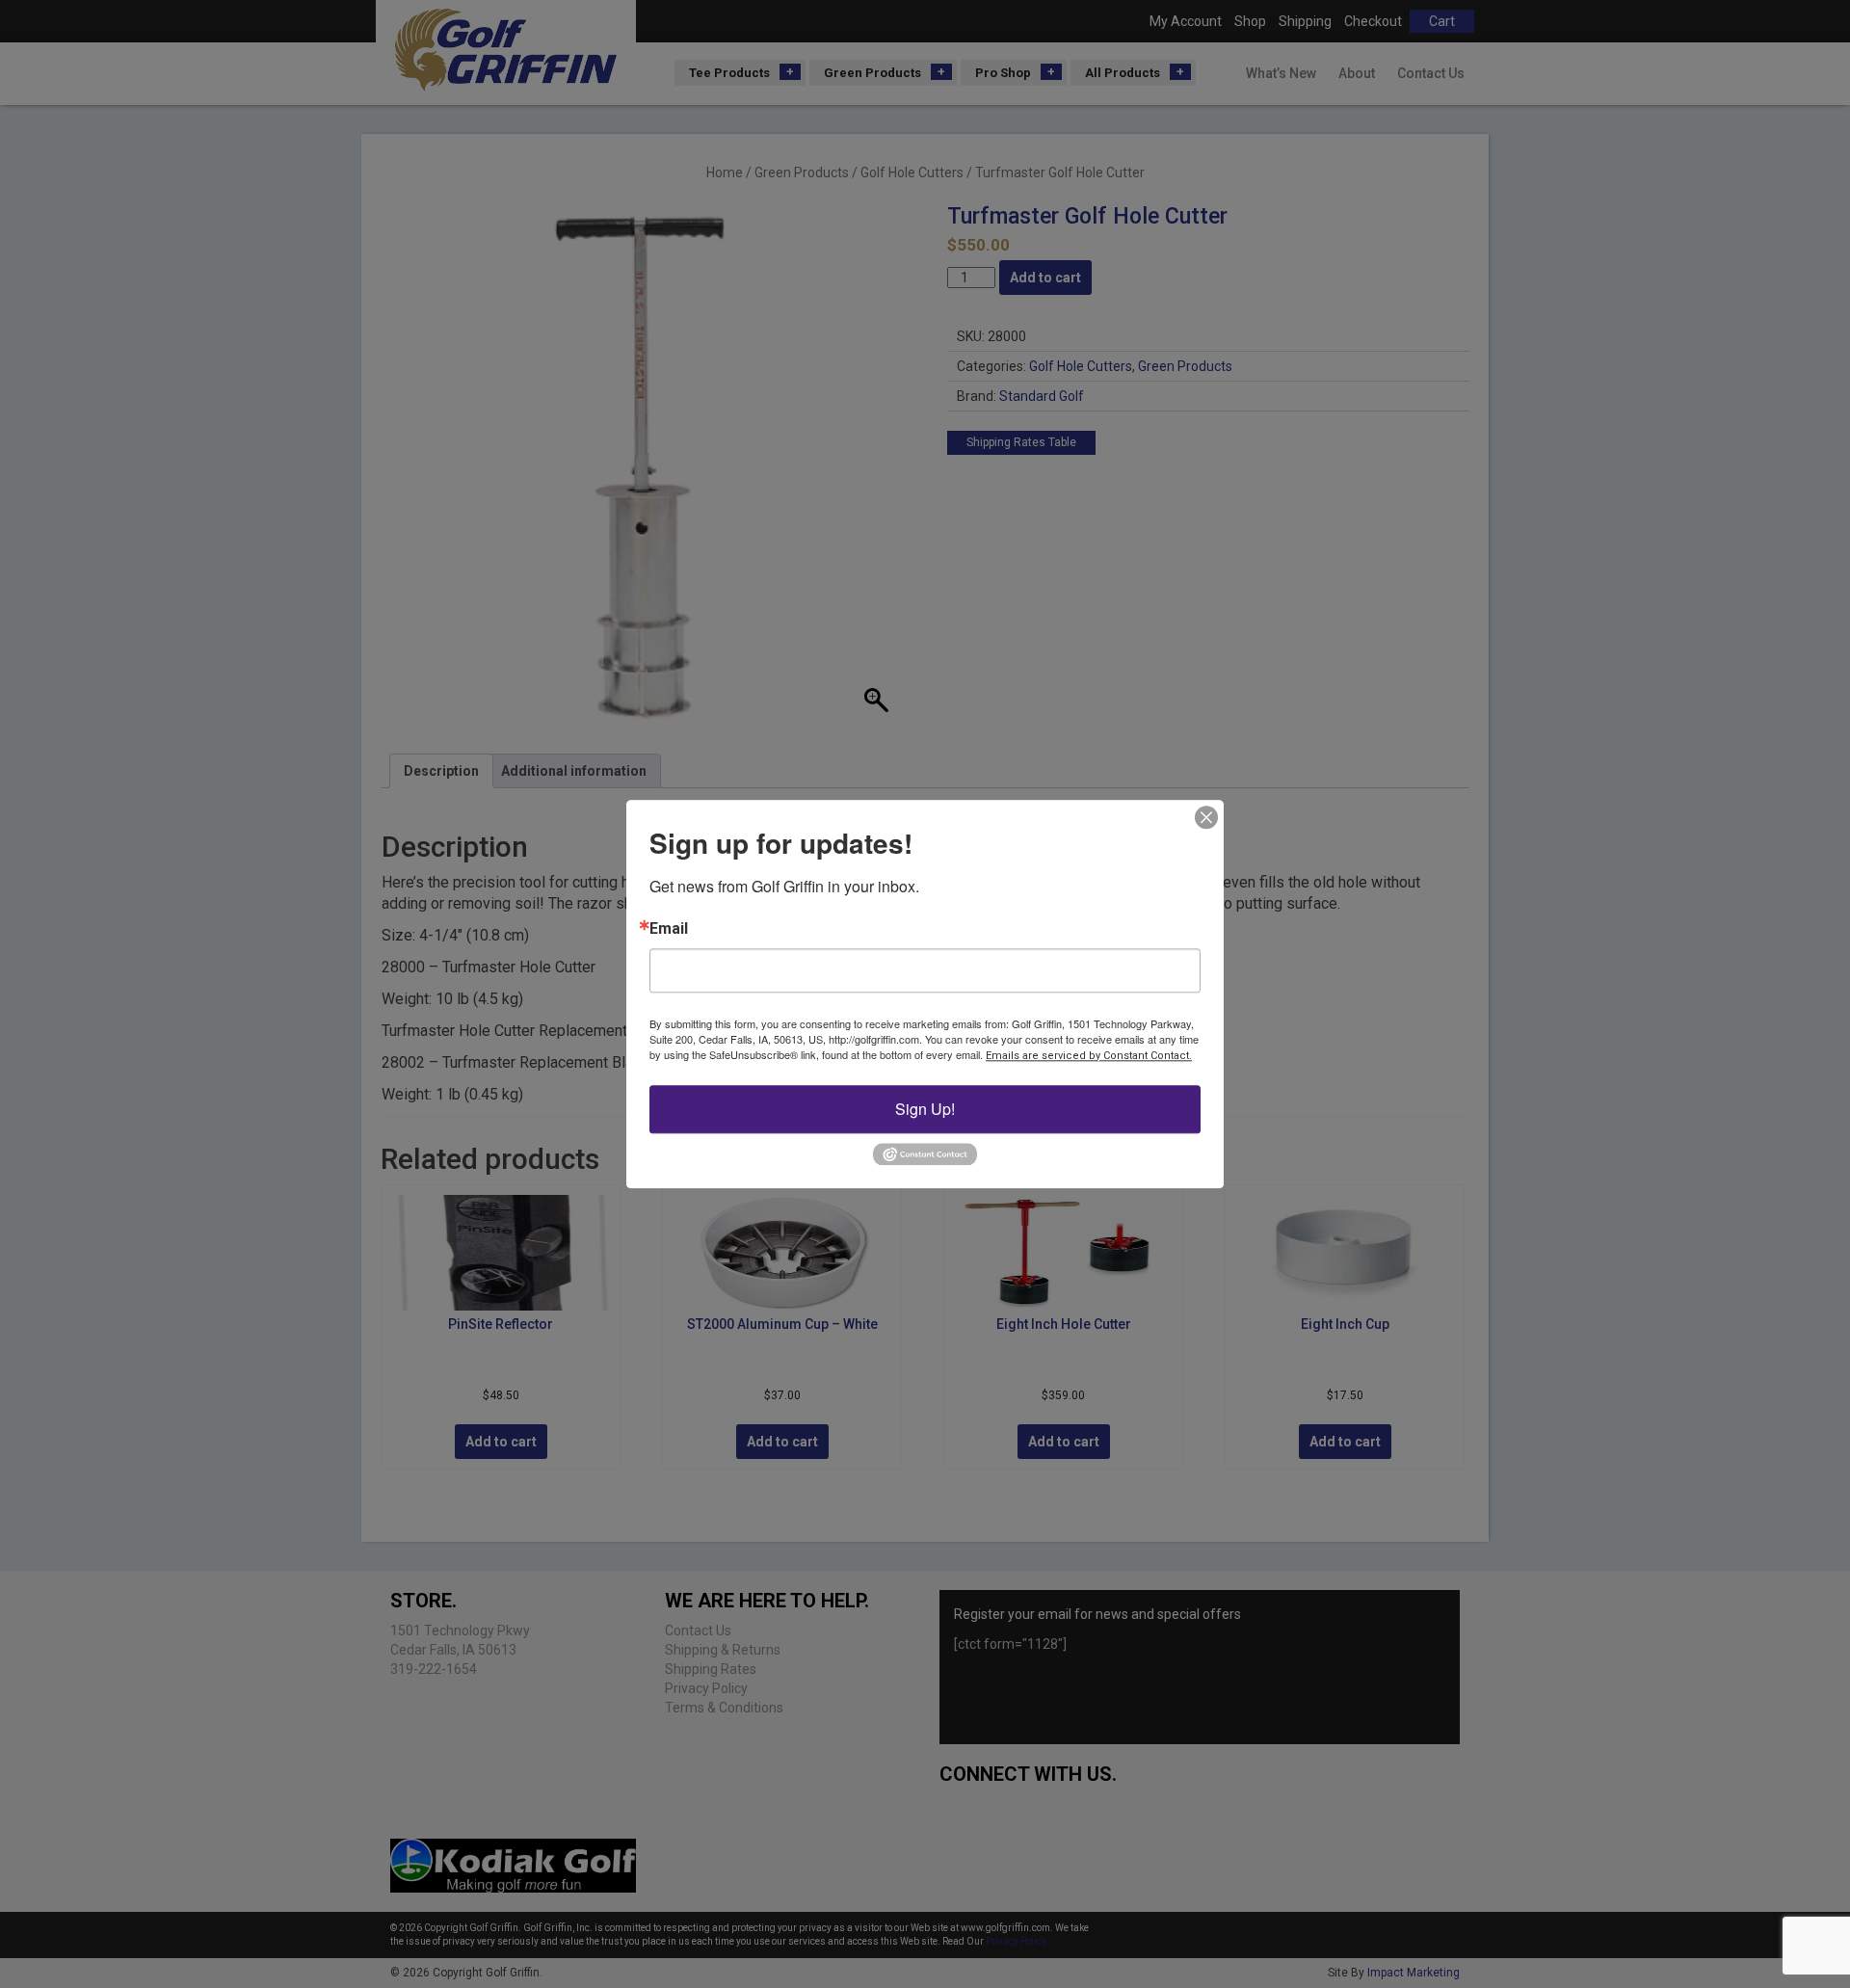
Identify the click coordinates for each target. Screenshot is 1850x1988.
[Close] (1206, 817)
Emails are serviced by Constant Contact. (1089, 1056)
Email (669, 929)
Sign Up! (925, 1109)
